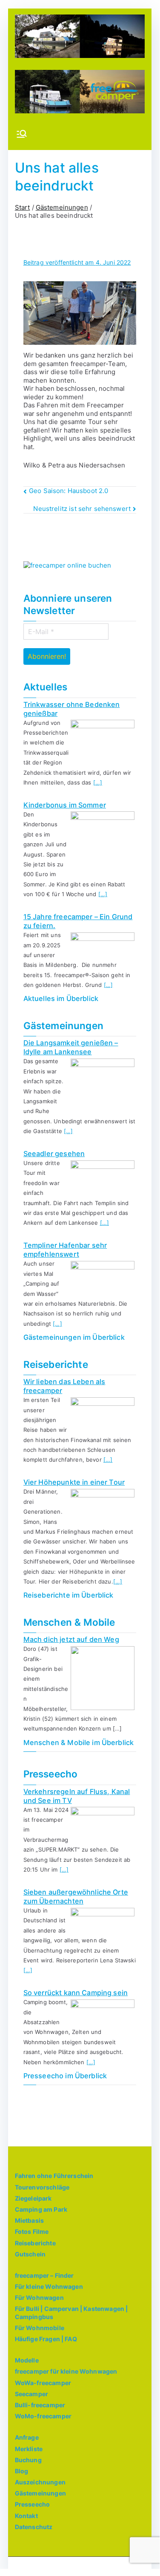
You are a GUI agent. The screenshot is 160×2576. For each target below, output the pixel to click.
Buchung (28, 2460)
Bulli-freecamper (40, 2405)
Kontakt (26, 2516)
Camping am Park (41, 2209)
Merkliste (29, 2449)
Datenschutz (34, 2527)
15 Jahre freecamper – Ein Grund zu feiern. (78, 921)
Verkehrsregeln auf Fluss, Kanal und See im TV (77, 1796)
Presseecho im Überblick (65, 2076)
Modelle (27, 2360)
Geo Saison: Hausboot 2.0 (69, 491)
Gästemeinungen (40, 2493)
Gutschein (30, 2254)
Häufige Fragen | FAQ (46, 2339)
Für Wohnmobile (40, 2328)
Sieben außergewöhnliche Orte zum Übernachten (76, 1897)
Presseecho (33, 2504)
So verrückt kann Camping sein (76, 1993)
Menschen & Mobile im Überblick (79, 1742)
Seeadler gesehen (54, 1154)
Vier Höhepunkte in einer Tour (74, 1482)
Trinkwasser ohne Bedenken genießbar (72, 709)
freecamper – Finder (44, 2275)
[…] (98, 782)
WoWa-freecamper (43, 2383)
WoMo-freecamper (43, 2416)
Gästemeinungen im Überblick (74, 1337)
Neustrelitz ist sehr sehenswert (82, 509)
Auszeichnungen (40, 2482)
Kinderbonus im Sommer (65, 805)
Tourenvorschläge (42, 2187)
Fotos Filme (32, 2231)
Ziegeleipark (33, 2198)
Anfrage (27, 2437)
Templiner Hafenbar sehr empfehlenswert (65, 1250)
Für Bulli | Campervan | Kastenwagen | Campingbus (71, 2312)
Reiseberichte (35, 2243)
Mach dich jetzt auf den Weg (71, 1639)
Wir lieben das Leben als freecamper (64, 1386)
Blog (22, 2471)
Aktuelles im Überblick (61, 998)
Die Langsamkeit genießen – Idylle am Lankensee (71, 1047)
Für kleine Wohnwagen (49, 2286)
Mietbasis (29, 2220)
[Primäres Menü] (22, 135)
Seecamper (31, 2394)
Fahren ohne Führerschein (54, 2176)
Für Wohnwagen (39, 2298)
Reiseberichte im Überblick (69, 1595)
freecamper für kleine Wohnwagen (66, 2371)
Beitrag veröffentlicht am (77, 262)
